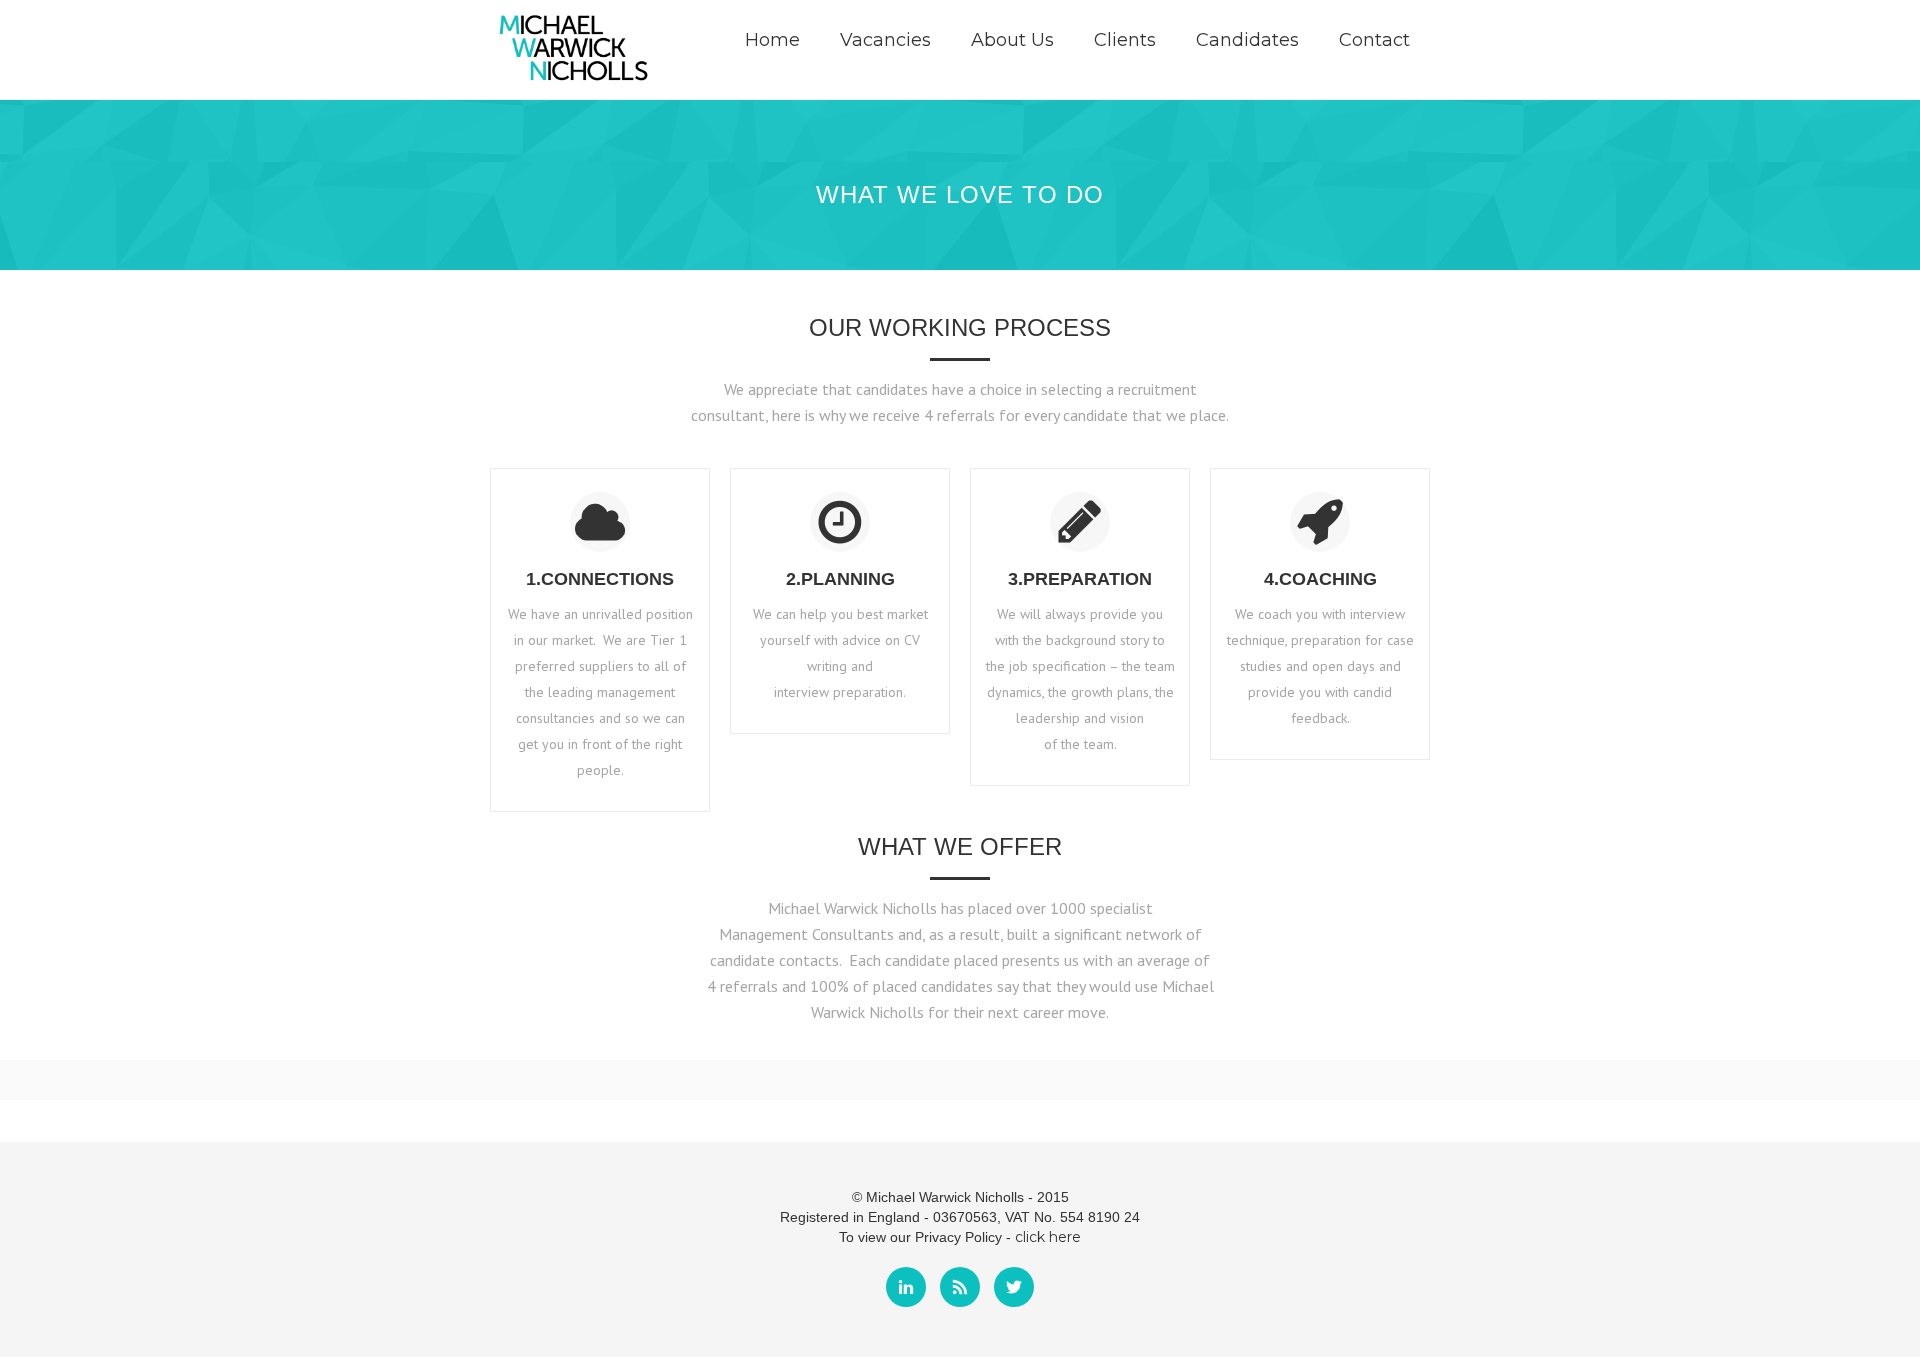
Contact (1374, 40)
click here (1048, 1237)
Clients (1125, 40)
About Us (1012, 40)
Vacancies (885, 40)
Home (772, 40)
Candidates (1247, 40)
